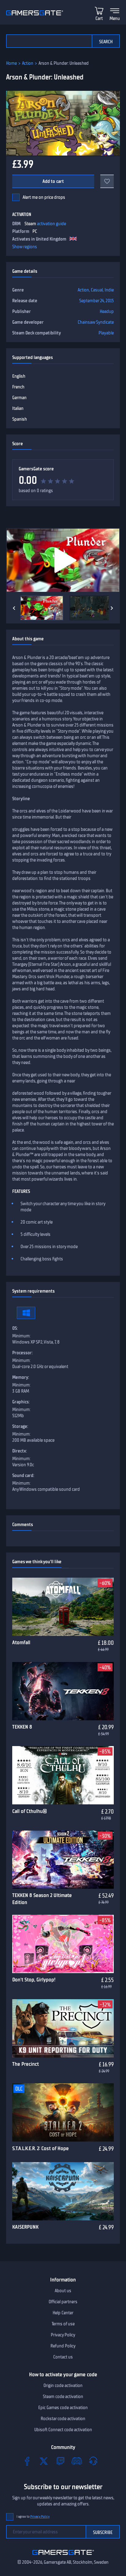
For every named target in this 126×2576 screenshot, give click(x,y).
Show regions (25, 247)
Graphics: (21, 1402)
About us (63, 2291)
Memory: (21, 1377)
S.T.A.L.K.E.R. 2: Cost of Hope (41, 2148)
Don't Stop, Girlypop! (34, 1980)
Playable (106, 333)
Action (28, 63)
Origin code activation (63, 2385)
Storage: (20, 1426)
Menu (115, 18)
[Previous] (14, 608)
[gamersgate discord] (77, 2461)
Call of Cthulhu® (30, 1811)
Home (11, 63)
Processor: (22, 1353)
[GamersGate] (63, 2556)
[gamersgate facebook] (27, 2461)
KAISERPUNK (25, 2227)
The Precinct (26, 2064)
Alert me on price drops (44, 197)
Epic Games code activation (63, 2408)
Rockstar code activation (63, 2419)
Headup (107, 311)
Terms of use (63, 2324)
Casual (97, 290)
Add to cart (53, 181)
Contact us (63, 2357)
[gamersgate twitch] (60, 2461)
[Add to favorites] (107, 181)
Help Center (63, 2313)
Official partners (63, 2302)
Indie (109, 290)
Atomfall (21, 1642)
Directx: (20, 1451)
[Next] (112, 608)
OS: (15, 1328)
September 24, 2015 (96, 301)
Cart (99, 18)
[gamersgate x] (44, 2461)
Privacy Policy (63, 2335)
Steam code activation (63, 2397)
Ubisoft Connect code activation (63, 2430)
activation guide (52, 224)
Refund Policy (63, 2346)
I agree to (33, 2517)
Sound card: (23, 1475)
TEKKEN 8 (22, 1727)
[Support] (93, 2461)
